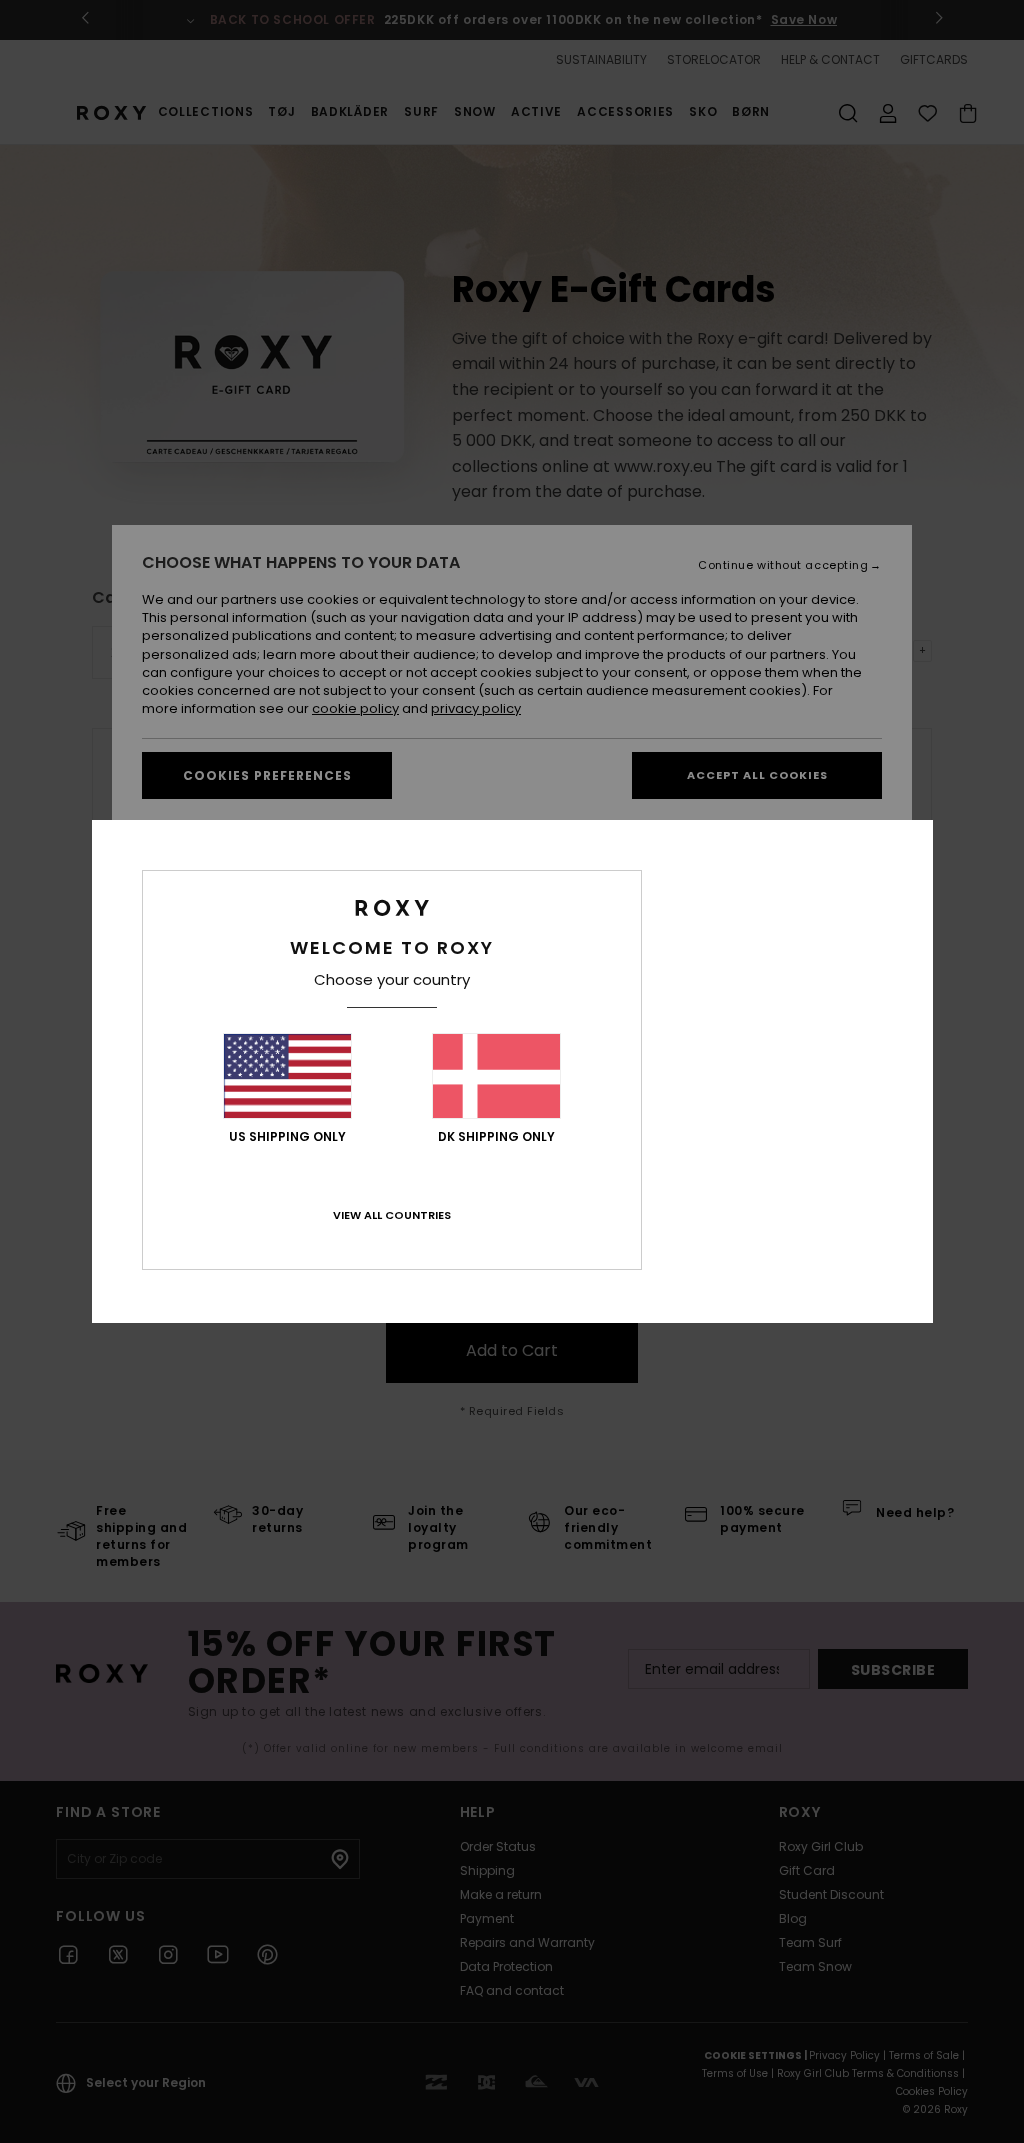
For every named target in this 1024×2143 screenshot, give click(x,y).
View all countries (392, 1215)
